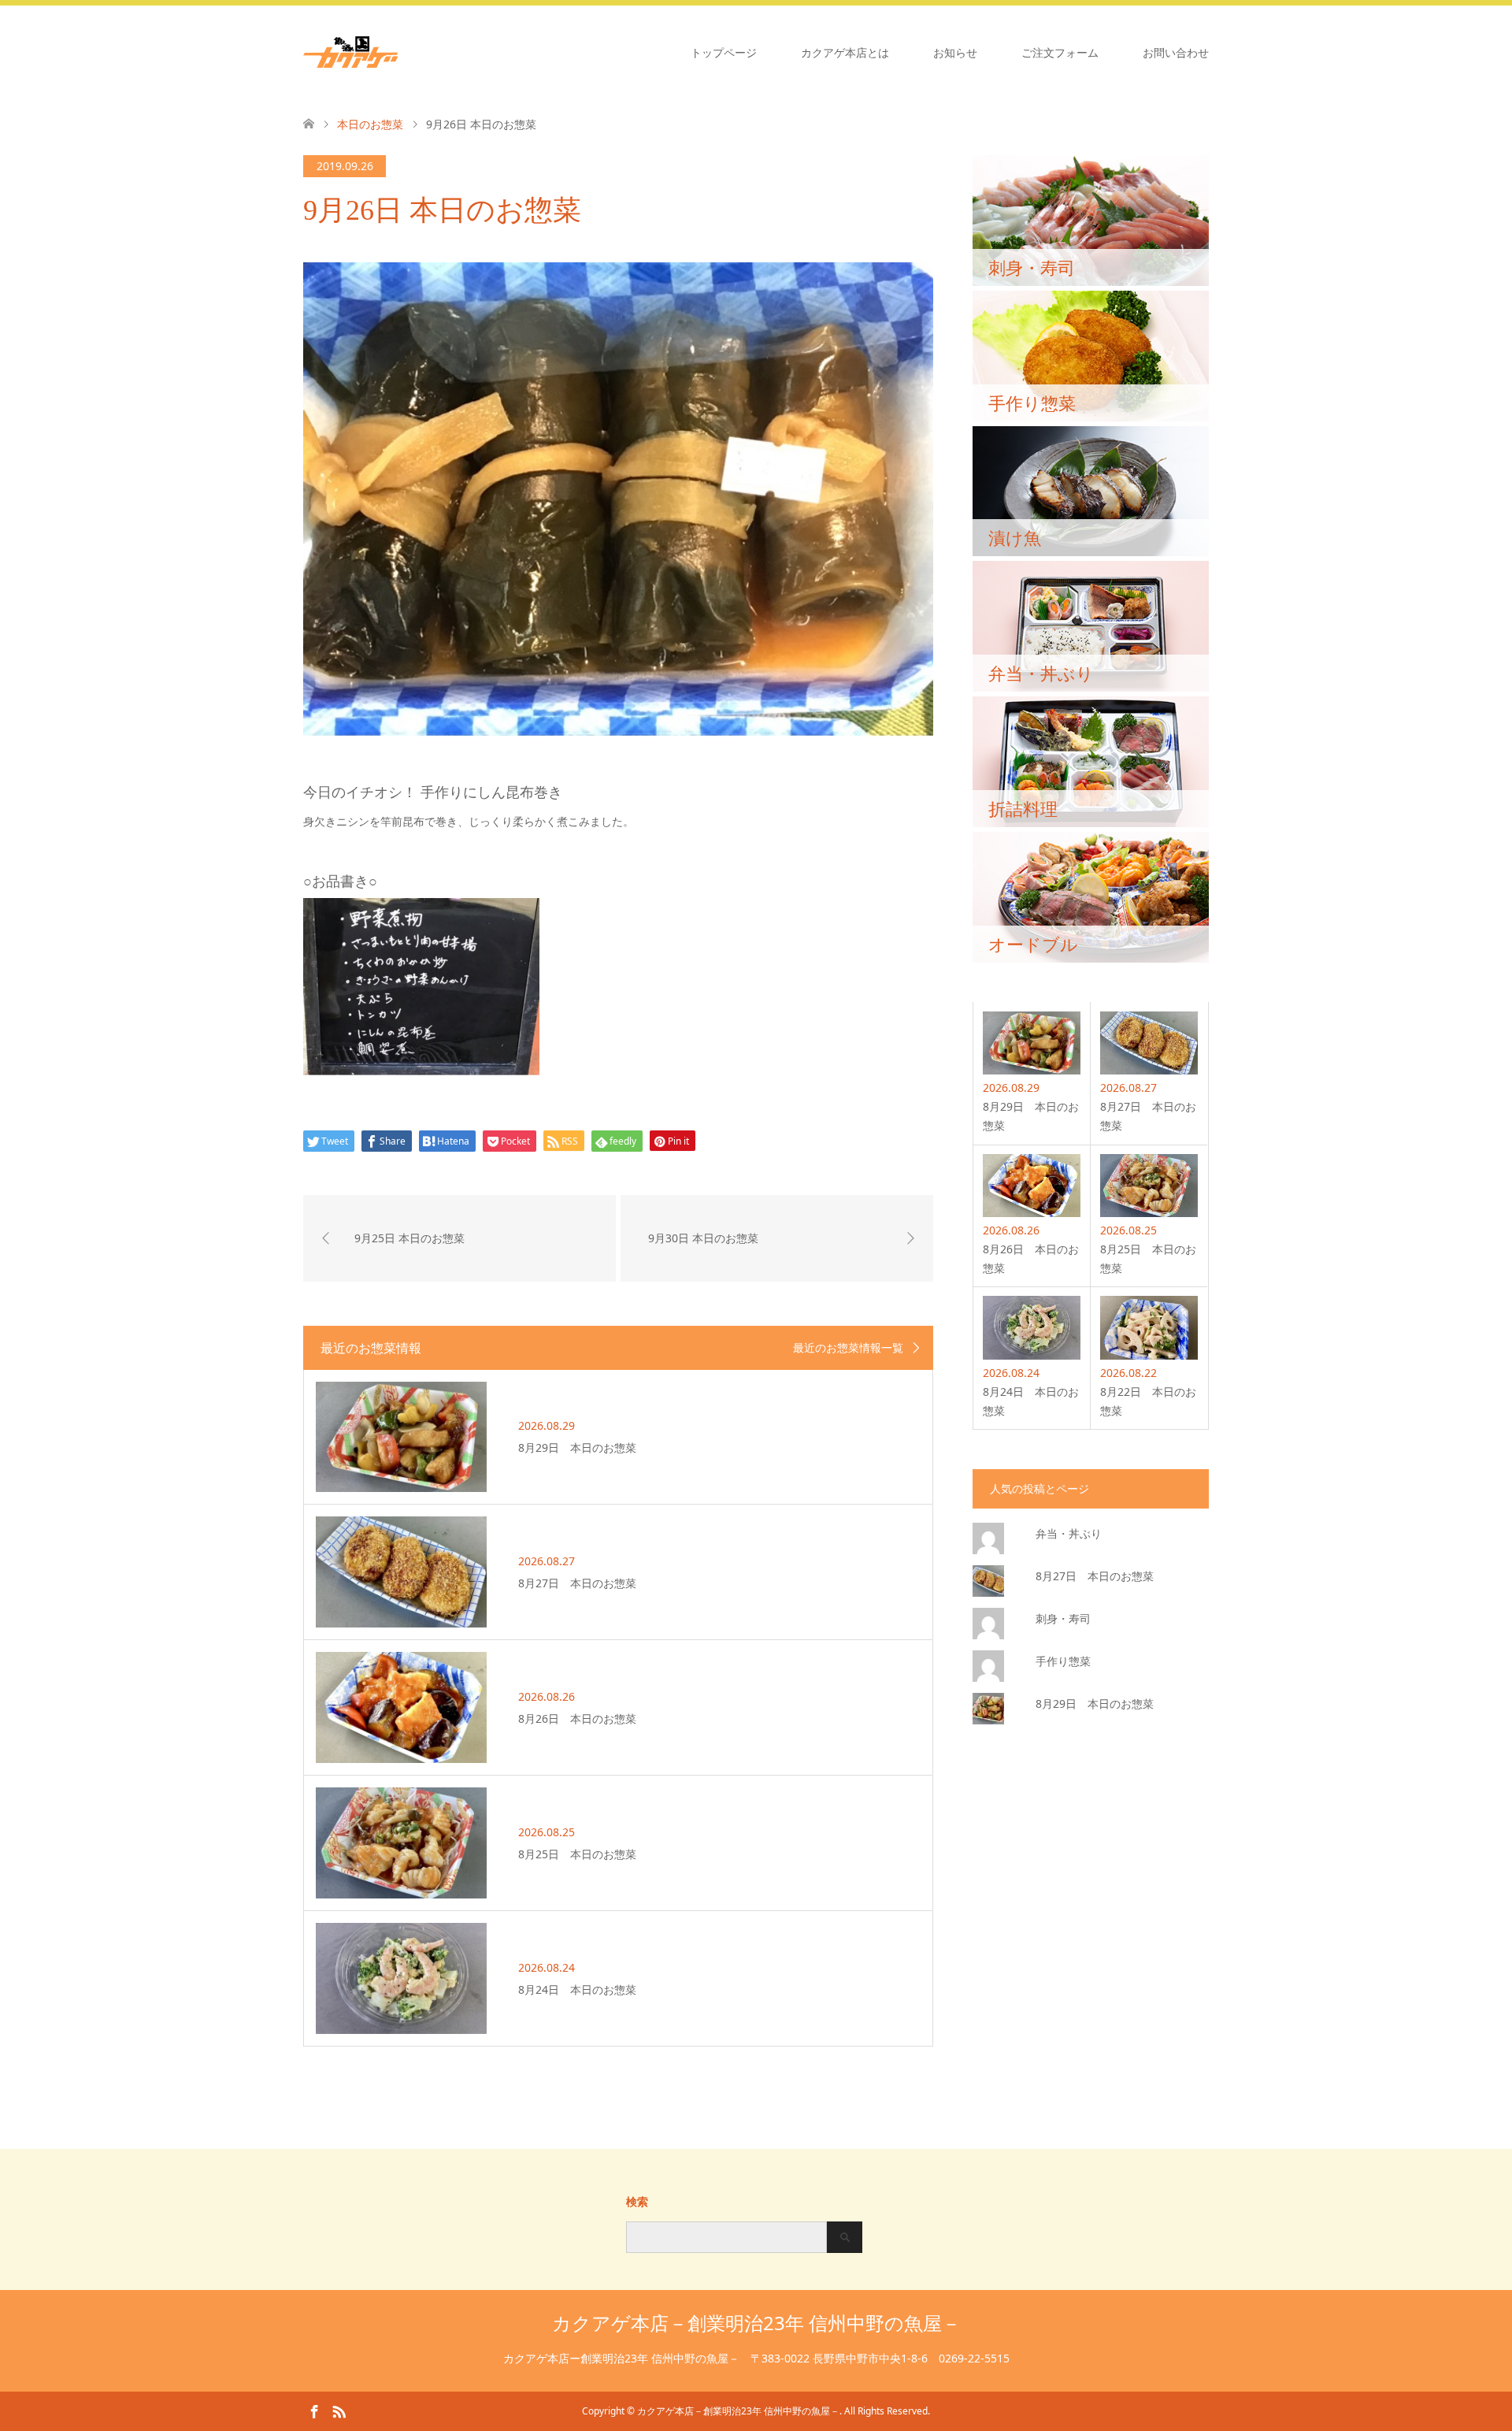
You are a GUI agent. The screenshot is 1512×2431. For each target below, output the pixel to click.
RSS (339, 2411)
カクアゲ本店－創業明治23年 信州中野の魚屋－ (756, 2323)
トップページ (724, 52)
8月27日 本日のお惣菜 (1095, 1576)
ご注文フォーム (1060, 52)
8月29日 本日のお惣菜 (1095, 1704)
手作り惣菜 (1063, 1661)
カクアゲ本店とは (845, 52)
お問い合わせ (1176, 52)
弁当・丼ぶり (1069, 1533)
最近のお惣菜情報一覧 (848, 1348)
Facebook (314, 2411)
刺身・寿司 (1063, 1618)
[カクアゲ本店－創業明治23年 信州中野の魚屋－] (398, 52)
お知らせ (955, 52)
